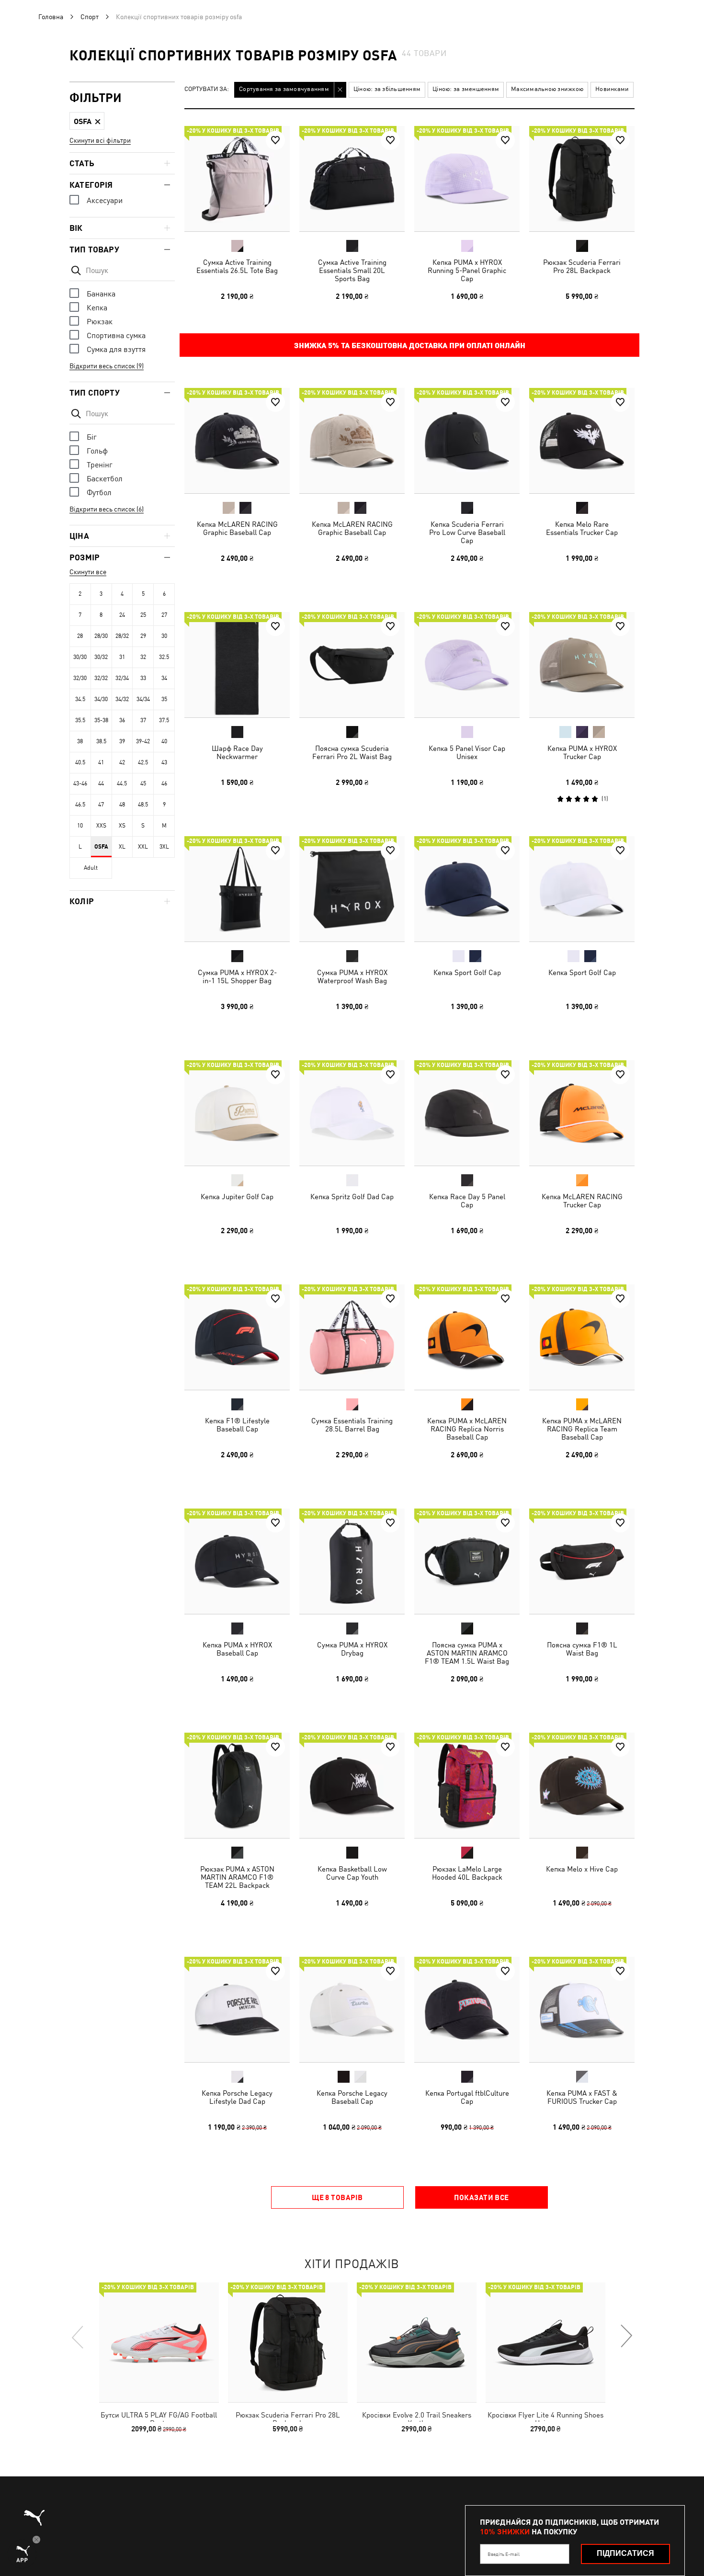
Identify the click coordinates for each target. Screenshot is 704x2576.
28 (80, 636)
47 (101, 805)
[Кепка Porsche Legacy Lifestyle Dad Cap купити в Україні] (237, 2009)
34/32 (122, 699)
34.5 (80, 699)
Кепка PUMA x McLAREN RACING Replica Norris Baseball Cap (467, 1429)
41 (101, 762)
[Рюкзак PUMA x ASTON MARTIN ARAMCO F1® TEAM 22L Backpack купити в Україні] (237, 1785)
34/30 (101, 699)
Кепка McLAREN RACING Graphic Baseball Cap (237, 528)
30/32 (101, 657)
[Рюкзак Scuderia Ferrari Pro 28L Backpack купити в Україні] (582, 179)
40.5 (80, 762)
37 (143, 720)
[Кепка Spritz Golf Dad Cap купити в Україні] (352, 1113)
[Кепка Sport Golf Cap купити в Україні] (467, 889)
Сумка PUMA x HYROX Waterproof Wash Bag (352, 976)
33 (143, 678)
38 (80, 741)
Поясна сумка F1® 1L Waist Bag (582, 1649)
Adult (91, 868)
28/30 (101, 636)
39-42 (143, 741)
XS (122, 826)
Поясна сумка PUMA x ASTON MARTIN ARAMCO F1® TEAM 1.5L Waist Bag (467, 1653)
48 (122, 805)
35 (164, 699)
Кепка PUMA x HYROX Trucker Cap (582, 752)
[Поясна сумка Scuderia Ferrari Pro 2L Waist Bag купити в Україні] (352, 665)
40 (164, 741)
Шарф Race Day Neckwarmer (237, 752)
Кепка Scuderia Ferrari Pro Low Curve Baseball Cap (467, 532)
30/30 (80, 657)
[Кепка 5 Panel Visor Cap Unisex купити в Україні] (467, 665)
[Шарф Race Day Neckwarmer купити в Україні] (237, 665)
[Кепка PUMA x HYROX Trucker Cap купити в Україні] (582, 665)
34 (164, 678)
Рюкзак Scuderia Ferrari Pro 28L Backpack (582, 266)
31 (122, 657)
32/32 (101, 678)
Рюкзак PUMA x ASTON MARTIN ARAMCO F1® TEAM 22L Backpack (237, 1877)
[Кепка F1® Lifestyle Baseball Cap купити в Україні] (237, 1337)
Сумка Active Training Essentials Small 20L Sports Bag (352, 270)
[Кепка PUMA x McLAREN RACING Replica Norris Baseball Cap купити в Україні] (467, 1337)
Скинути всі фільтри (100, 140)
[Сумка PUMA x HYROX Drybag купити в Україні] (352, 1561)
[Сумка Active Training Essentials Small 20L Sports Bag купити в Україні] (352, 179)
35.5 (80, 720)
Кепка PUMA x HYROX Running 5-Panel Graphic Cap (467, 270)
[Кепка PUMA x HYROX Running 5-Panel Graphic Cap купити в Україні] (467, 179)
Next (626, 2337)
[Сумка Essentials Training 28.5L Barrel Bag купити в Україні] (352, 1337)
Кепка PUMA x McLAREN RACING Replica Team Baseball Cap (582, 1429)
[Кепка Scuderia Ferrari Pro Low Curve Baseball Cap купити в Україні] (467, 441)
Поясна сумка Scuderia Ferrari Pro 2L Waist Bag (352, 752)
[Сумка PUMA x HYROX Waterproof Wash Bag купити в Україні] (352, 889)
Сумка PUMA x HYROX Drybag (352, 1649)
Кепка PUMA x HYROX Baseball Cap (237, 1649)
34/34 (143, 699)
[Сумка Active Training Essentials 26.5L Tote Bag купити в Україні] (237, 179)
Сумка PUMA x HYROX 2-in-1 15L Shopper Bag (237, 976)
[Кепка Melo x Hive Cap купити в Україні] (582, 1785)
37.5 (164, 720)
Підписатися (625, 2553)
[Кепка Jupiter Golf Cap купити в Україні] (237, 1113)
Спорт (90, 17)
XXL (143, 847)
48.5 (143, 805)
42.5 (143, 762)
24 (122, 615)
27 (164, 615)
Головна (51, 17)
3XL (164, 847)
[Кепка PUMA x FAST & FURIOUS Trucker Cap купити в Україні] (582, 2009)
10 (80, 826)
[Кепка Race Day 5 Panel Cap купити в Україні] (467, 1113)
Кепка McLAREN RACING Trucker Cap (582, 1201)
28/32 (122, 636)
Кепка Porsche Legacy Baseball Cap (352, 2097)
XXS (101, 826)
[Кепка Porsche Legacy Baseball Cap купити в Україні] (352, 2009)
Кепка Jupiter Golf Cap (237, 1197)
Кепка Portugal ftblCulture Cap (467, 2097)
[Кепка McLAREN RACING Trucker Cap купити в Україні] (582, 1113)
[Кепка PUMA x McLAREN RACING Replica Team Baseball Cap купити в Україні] (582, 1337)
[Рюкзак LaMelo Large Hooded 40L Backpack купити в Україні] (467, 1785)
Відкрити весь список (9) (107, 366)
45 (143, 783)
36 (122, 720)
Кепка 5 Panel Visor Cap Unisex (467, 752)
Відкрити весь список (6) (107, 509)
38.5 (101, 741)
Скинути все (88, 572)
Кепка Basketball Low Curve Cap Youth (352, 1873)
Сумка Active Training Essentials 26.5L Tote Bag (237, 266)
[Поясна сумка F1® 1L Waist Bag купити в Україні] (582, 1561)
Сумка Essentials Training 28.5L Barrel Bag (352, 1425)
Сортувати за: (207, 89)
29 (143, 636)
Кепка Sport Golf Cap (467, 972)
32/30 (80, 678)
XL (122, 847)
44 (101, 783)
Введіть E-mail (504, 2554)
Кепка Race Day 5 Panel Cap (467, 1201)
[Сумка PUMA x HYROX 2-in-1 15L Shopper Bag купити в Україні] (237, 889)
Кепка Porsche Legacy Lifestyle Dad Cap (237, 2097)
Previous (78, 2337)
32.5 (164, 657)
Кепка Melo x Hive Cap (582, 1869)
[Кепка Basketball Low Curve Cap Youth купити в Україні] (352, 1785)
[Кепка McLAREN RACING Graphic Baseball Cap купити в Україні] (237, 441)
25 (143, 615)
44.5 (122, 783)
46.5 (80, 805)
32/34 (122, 678)
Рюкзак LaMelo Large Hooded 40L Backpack (467, 1873)
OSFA (101, 847)
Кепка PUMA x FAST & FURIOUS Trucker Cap (582, 2097)
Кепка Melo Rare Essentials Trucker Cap (582, 528)
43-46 (80, 783)
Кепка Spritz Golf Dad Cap (352, 1197)
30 (164, 636)
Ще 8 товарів (337, 2197)
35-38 (101, 720)
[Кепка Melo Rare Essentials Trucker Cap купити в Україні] (582, 441)
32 (143, 657)
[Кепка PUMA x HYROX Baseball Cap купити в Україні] (237, 1561)
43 (164, 762)
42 (122, 762)
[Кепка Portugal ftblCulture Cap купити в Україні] (467, 2009)
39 (122, 741)
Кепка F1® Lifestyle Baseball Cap (237, 1425)
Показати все (481, 2197)
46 (164, 783)
